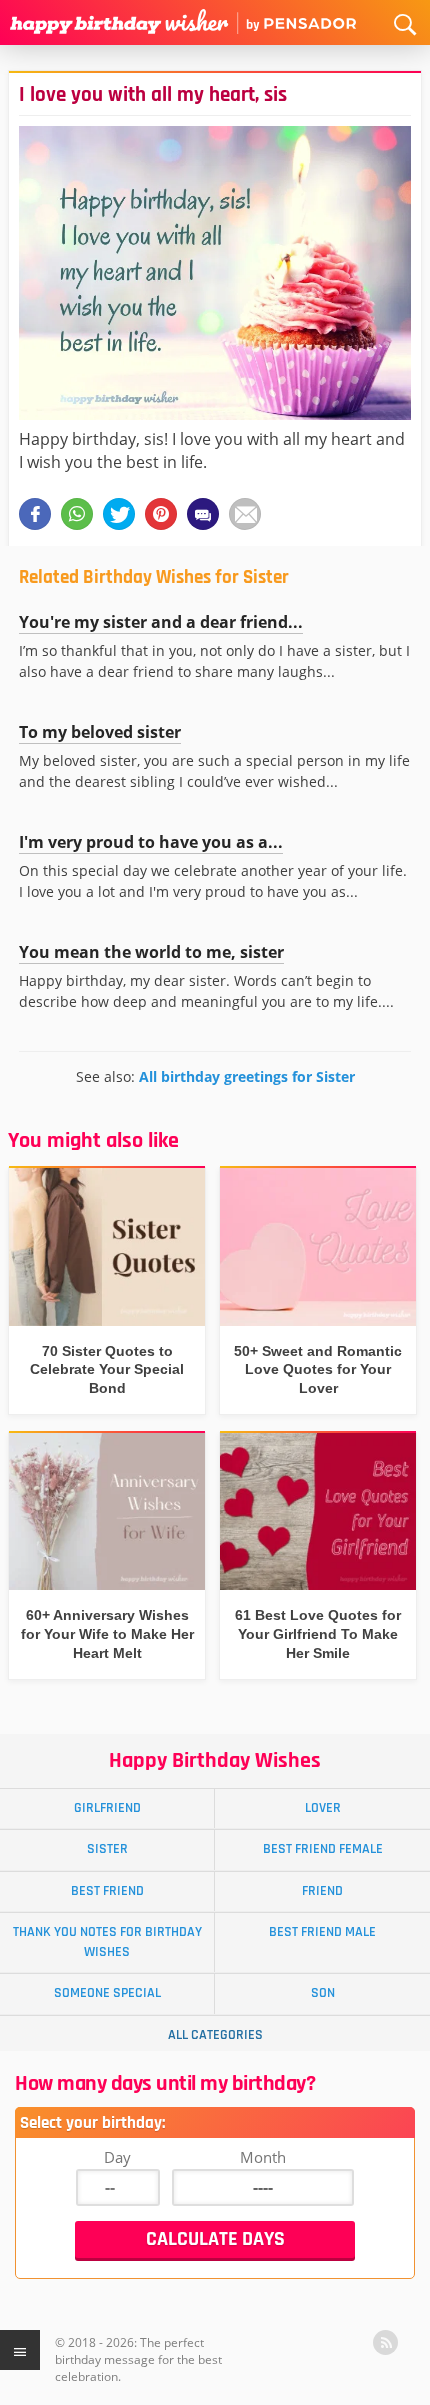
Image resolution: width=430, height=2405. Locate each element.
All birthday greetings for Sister (247, 1076)
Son (323, 1993)
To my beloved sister (100, 732)
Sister (107, 1849)
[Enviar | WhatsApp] (77, 514)
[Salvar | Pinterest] (161, 514)
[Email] (245, 514)
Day (117, 2157)
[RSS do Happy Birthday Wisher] (385, 2342)
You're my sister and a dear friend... (161, 622)
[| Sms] (203, 514)
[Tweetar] (119, 514)
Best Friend (107, 1891)
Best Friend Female (323, 1849)
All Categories (215, 2035)
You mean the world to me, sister (151, 952)
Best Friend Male (322, 1932)
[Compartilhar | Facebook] (35, 514)
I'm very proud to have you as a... (151, 842)
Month (263, 2157)
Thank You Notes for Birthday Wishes (107, 1941)
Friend (322, 1891)
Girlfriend (107, 1808)
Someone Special (107, 1993)
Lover (323, 1808)
